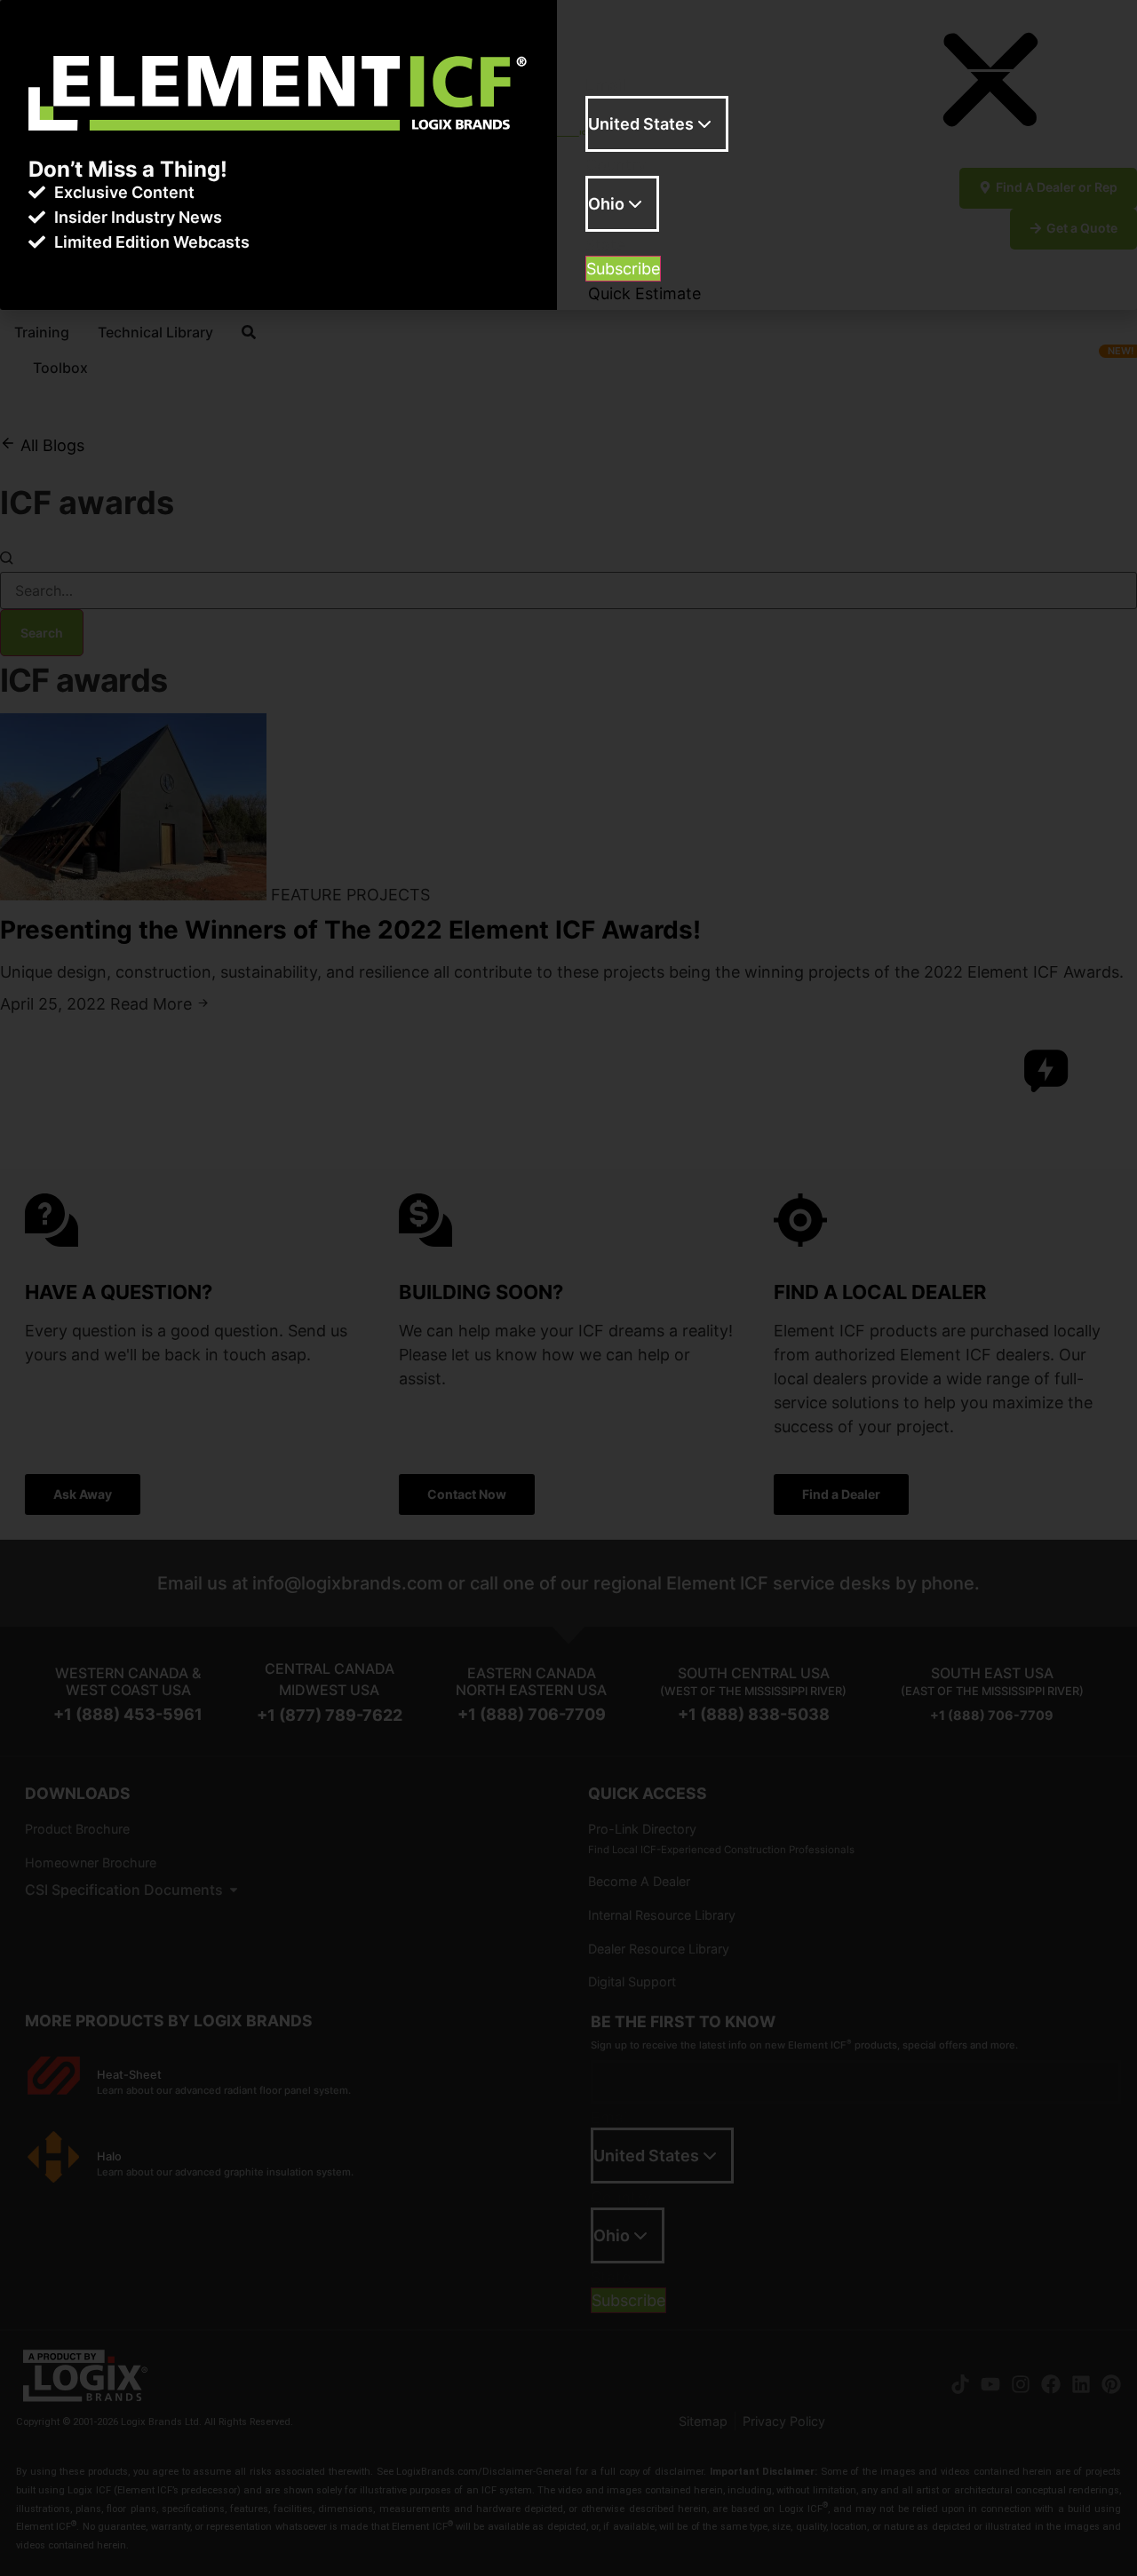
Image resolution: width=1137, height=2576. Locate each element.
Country (616, 165)
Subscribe (623, 269)
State (605, 245)
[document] (568, 1288)
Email (605, 85)
